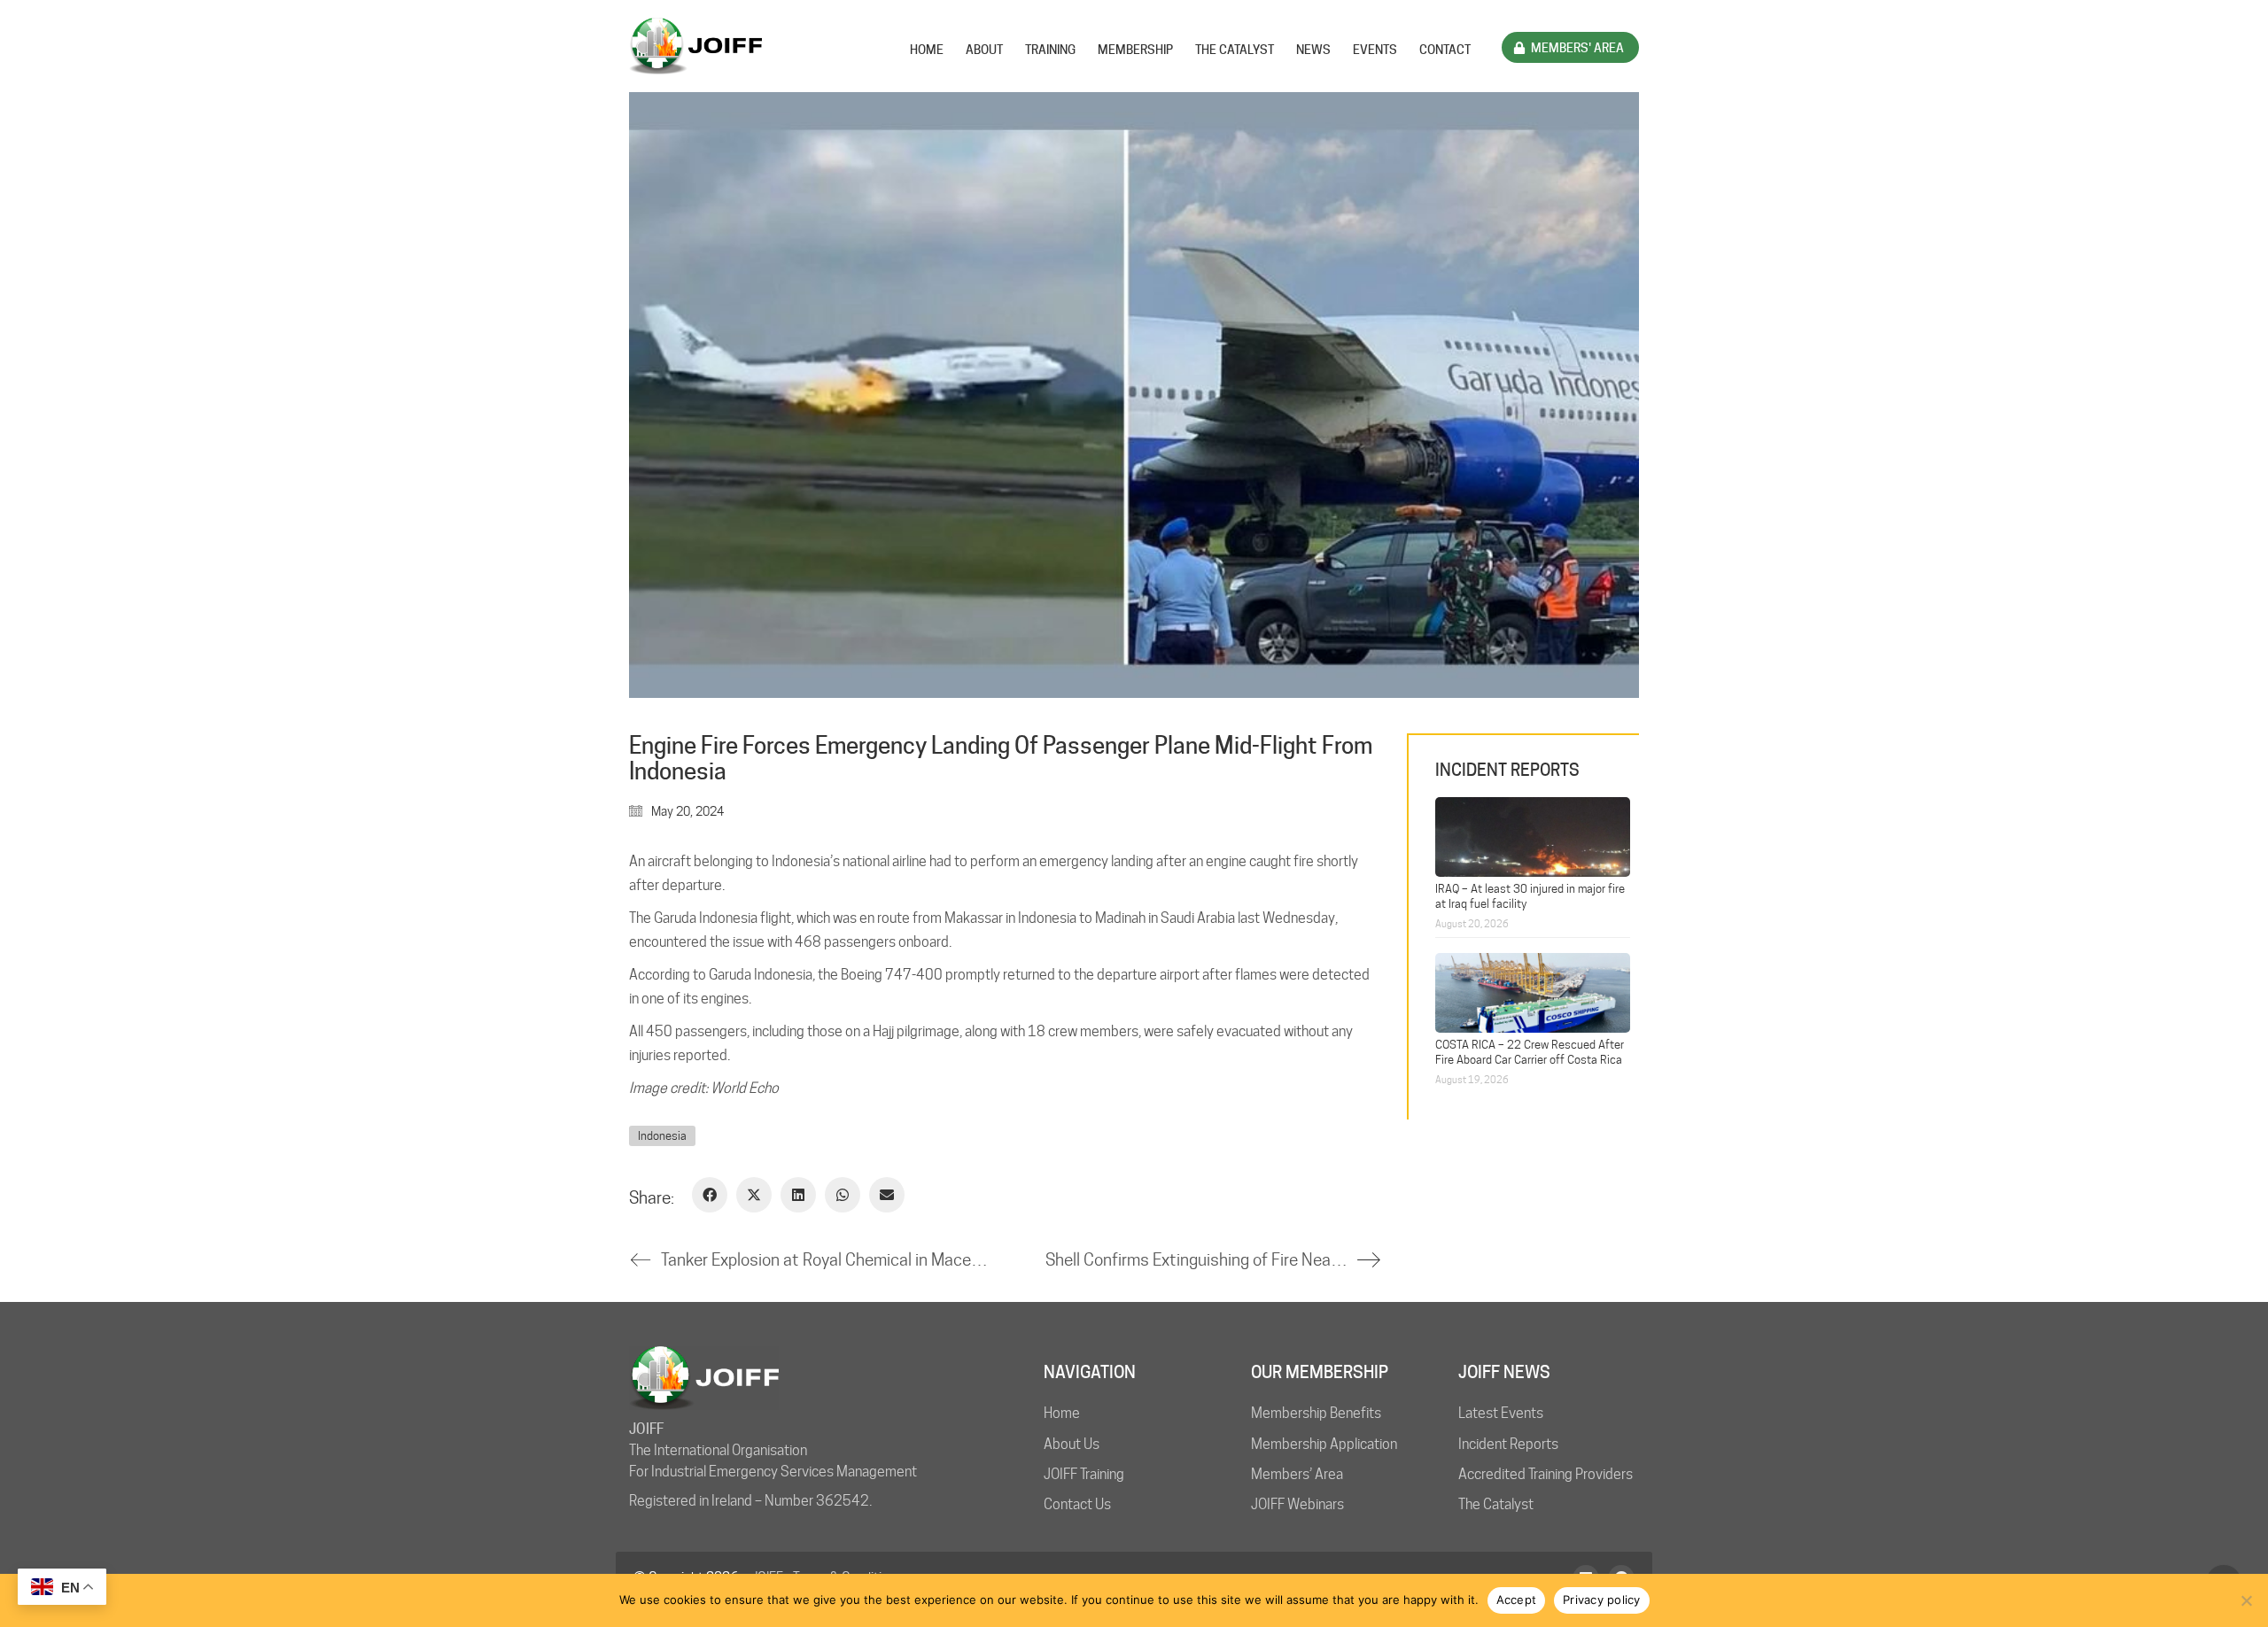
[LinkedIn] (798, 1195)
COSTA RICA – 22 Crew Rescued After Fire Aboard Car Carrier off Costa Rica (1530, 1052)
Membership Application (1324, 1444)
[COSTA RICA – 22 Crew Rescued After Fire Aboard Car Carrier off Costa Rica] (1533, 991)
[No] (2246, 1600)
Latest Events (1501, 1413)
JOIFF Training (1084, 1474)
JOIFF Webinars (1297, 1504)
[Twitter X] (754, 1195)
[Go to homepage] (695, 46)
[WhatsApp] (843, 1195)
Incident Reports (1508, 1444)
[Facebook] (710, 1195)
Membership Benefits (1316, 1413)
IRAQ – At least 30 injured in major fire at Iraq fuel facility (1530, 896)
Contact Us (1077, 1504)
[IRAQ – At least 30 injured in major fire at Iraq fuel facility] (1533, 835)
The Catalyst (1496, 1504)
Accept (1517, 1600)
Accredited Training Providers (1546, 1474)
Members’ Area (1297, 1474)
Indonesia (662, 1135)
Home (1062, 1413)
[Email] (887, 1195)
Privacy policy (1602, 1600)
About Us (1072, 1444)
